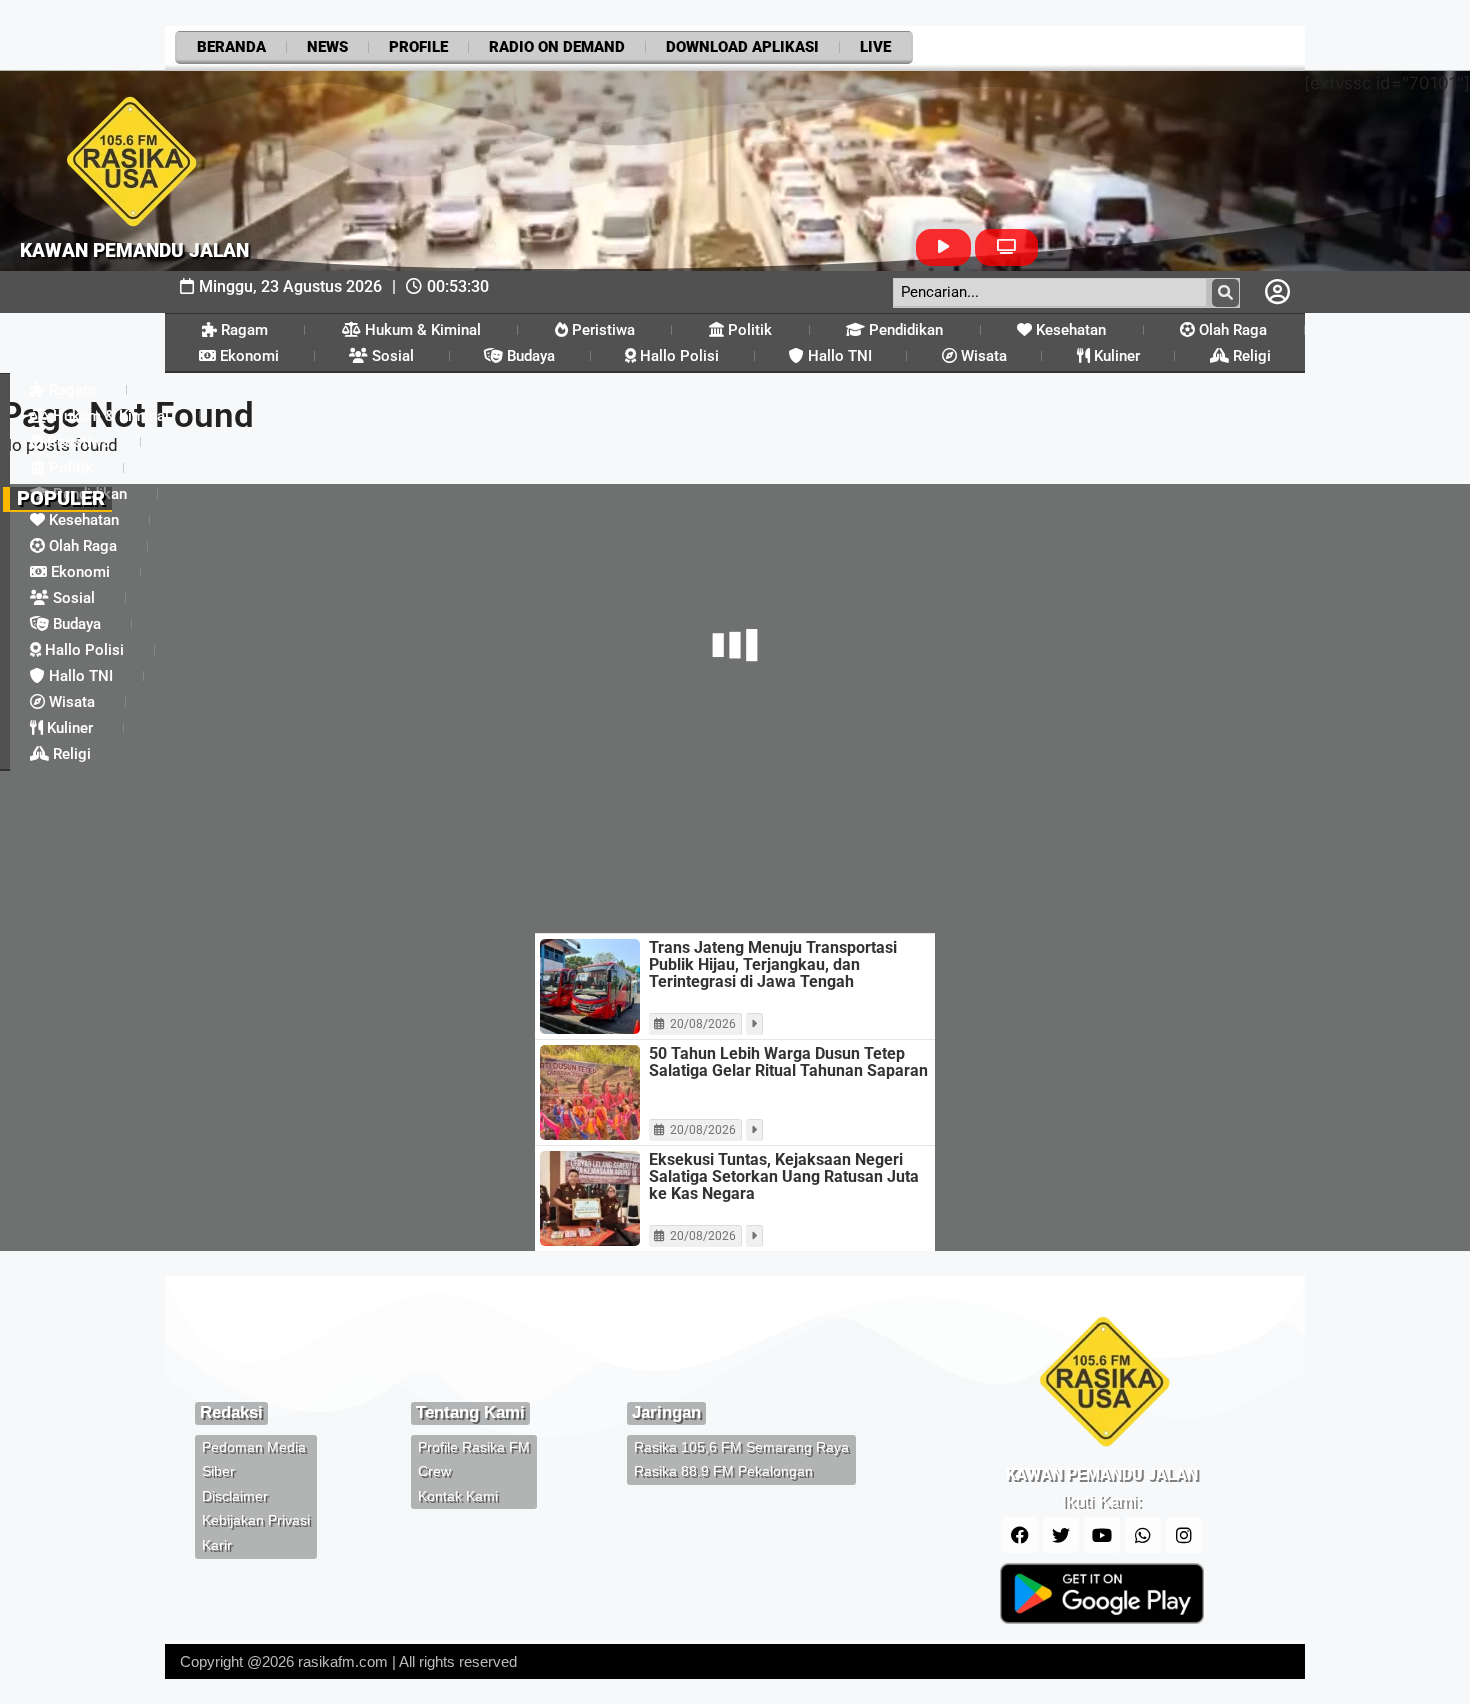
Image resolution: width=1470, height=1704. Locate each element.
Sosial (391, 356)
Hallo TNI (838, 356)
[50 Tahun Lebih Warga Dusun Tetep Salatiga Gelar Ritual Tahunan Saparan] (590, 1092)
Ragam (242, 330)
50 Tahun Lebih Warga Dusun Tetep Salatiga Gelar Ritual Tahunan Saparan (788, 1062)
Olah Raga (1231, 330)
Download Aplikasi (742, 47)
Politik (748, 330)
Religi (1250, 356)
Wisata (982, 356)
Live (875, 47)
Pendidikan (904, 330)
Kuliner (1115, 356)
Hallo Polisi (677, 356)
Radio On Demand (557, 47)
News (327, 47)
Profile (418, 47)
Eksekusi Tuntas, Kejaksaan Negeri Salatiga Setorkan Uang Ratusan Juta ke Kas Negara (784, 1176)
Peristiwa (601, 330)
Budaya (529, 356)
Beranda (231, 47)
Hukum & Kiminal (421, 330)
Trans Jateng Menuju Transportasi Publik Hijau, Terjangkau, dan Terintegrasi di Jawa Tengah (773, 964)
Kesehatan (1069, 330)
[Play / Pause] (943, 247)
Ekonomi (247, 356)
